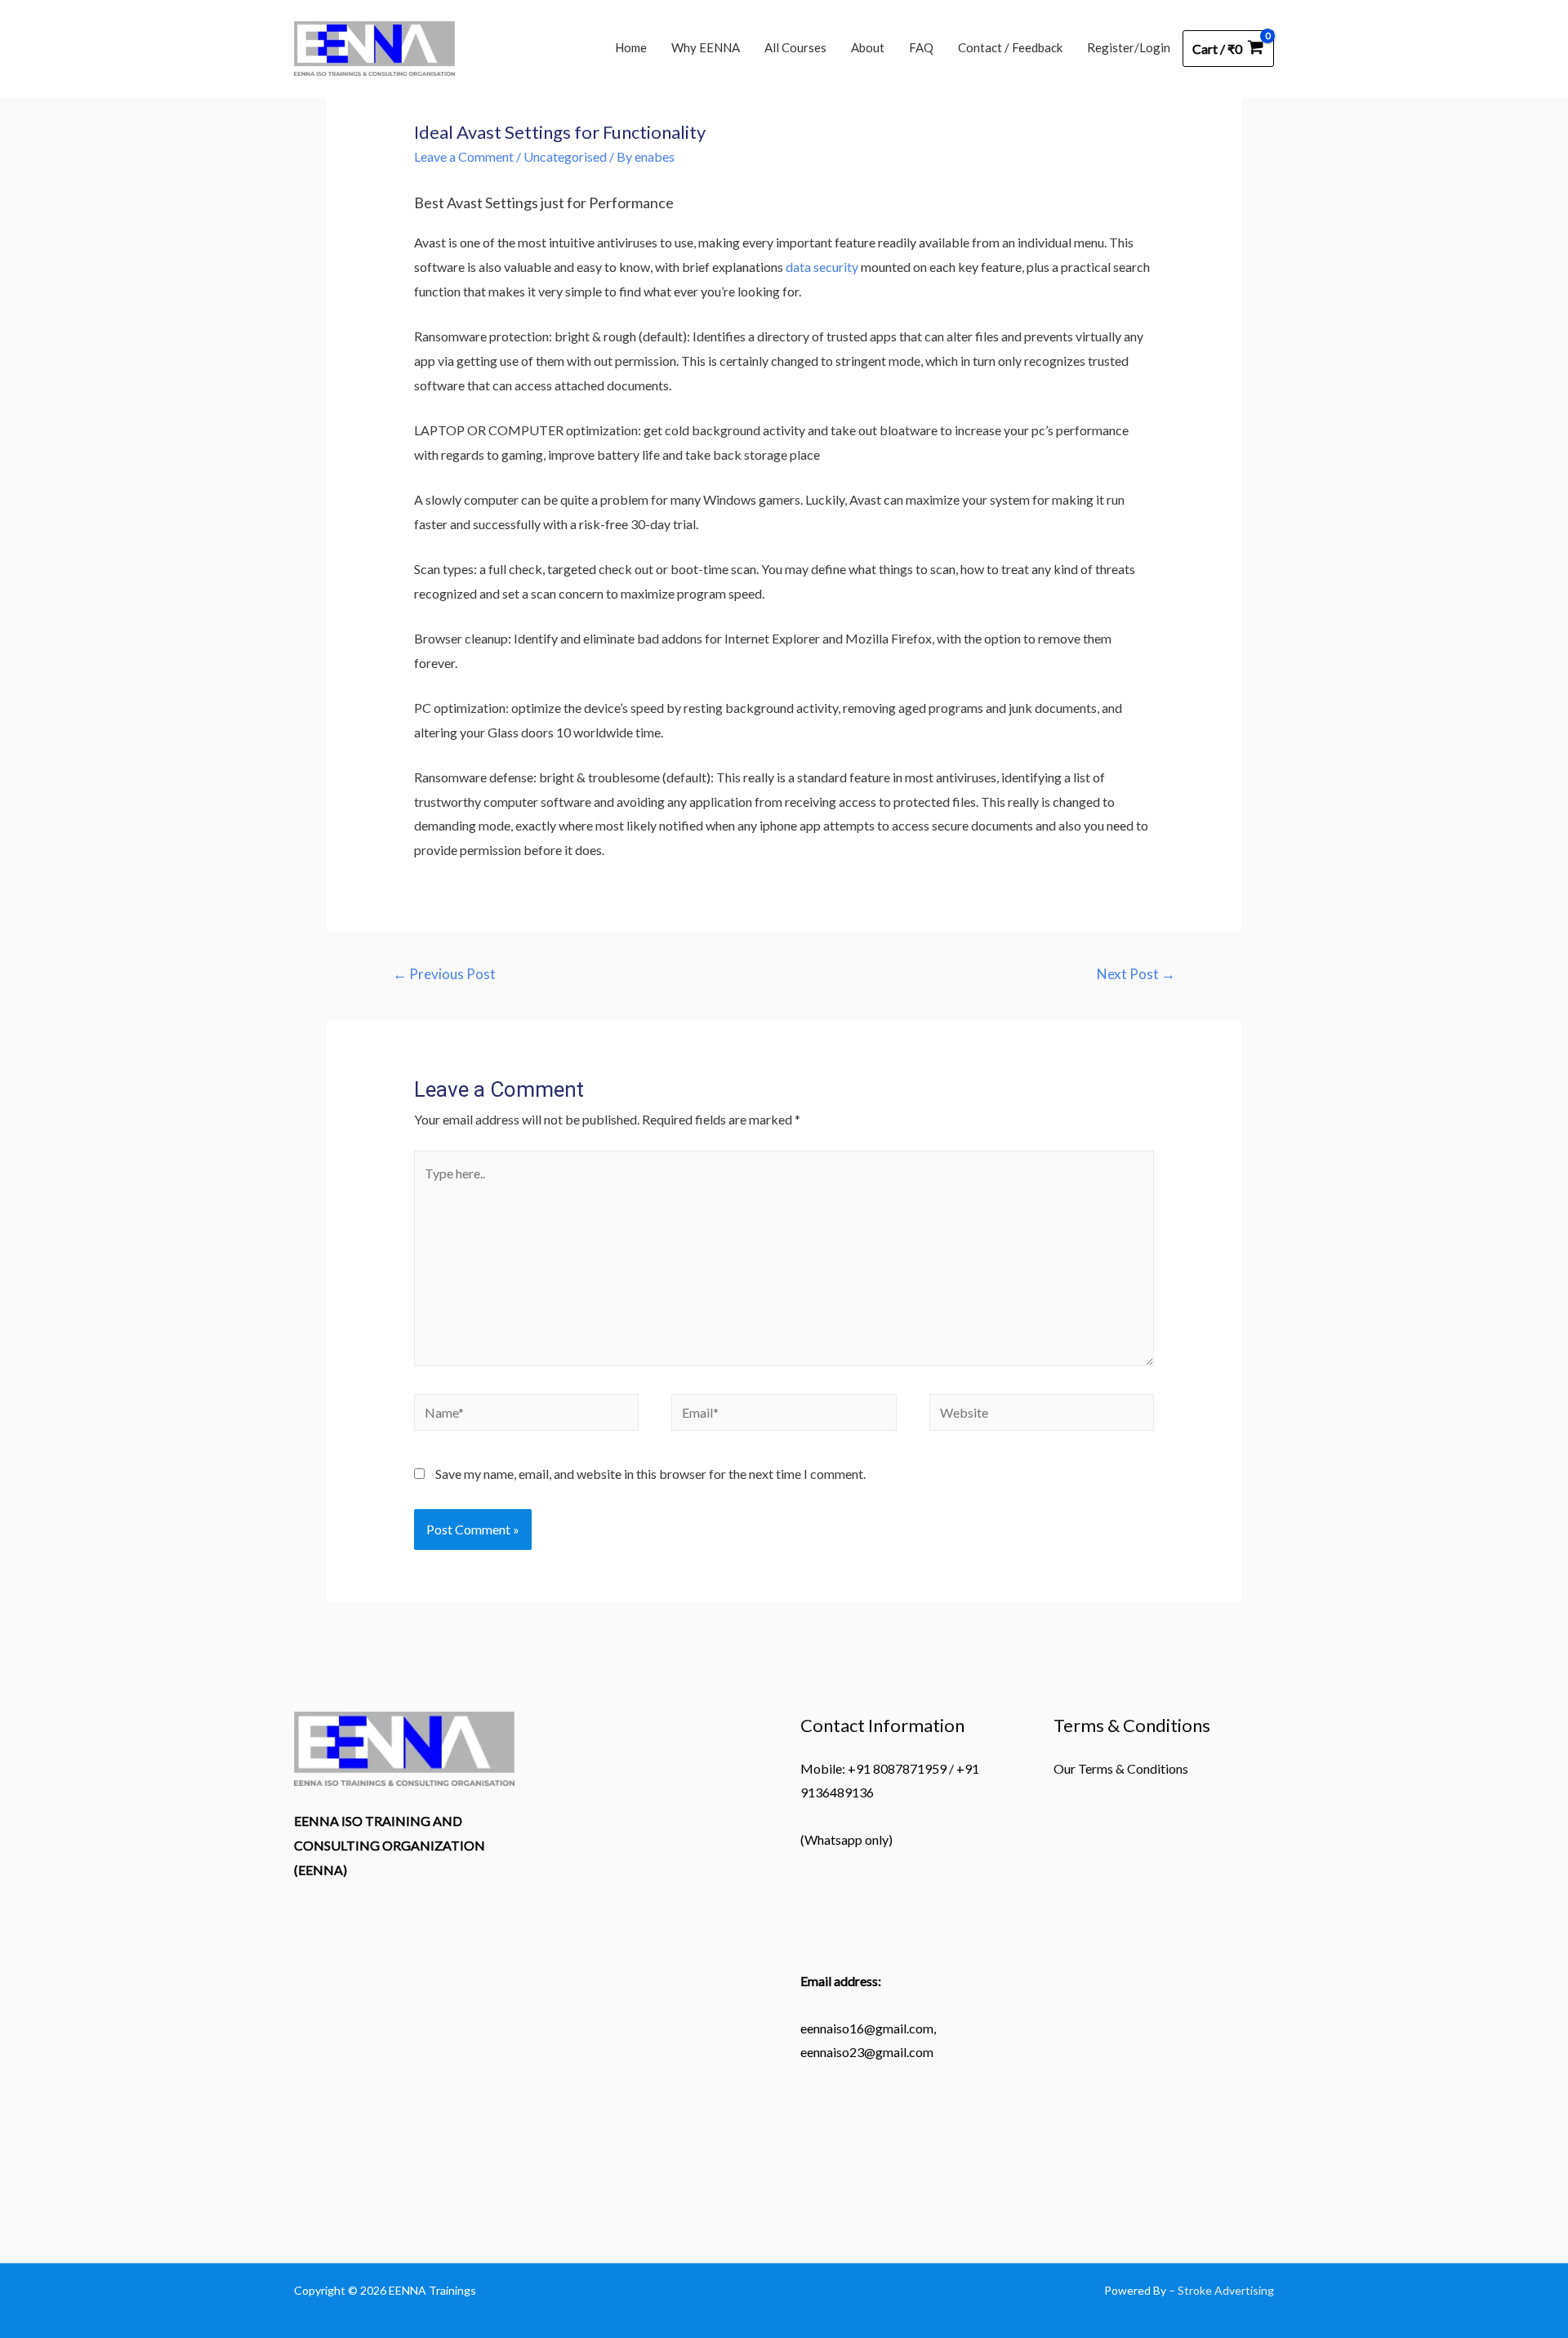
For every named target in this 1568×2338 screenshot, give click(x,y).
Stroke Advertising (1226, 2290)
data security (822, 267)
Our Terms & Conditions (1121, 1768)
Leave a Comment (464, 156)
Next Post (1136, 974)
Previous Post (444, 974)
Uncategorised (565, 156)
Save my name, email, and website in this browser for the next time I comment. (650, 1474)
